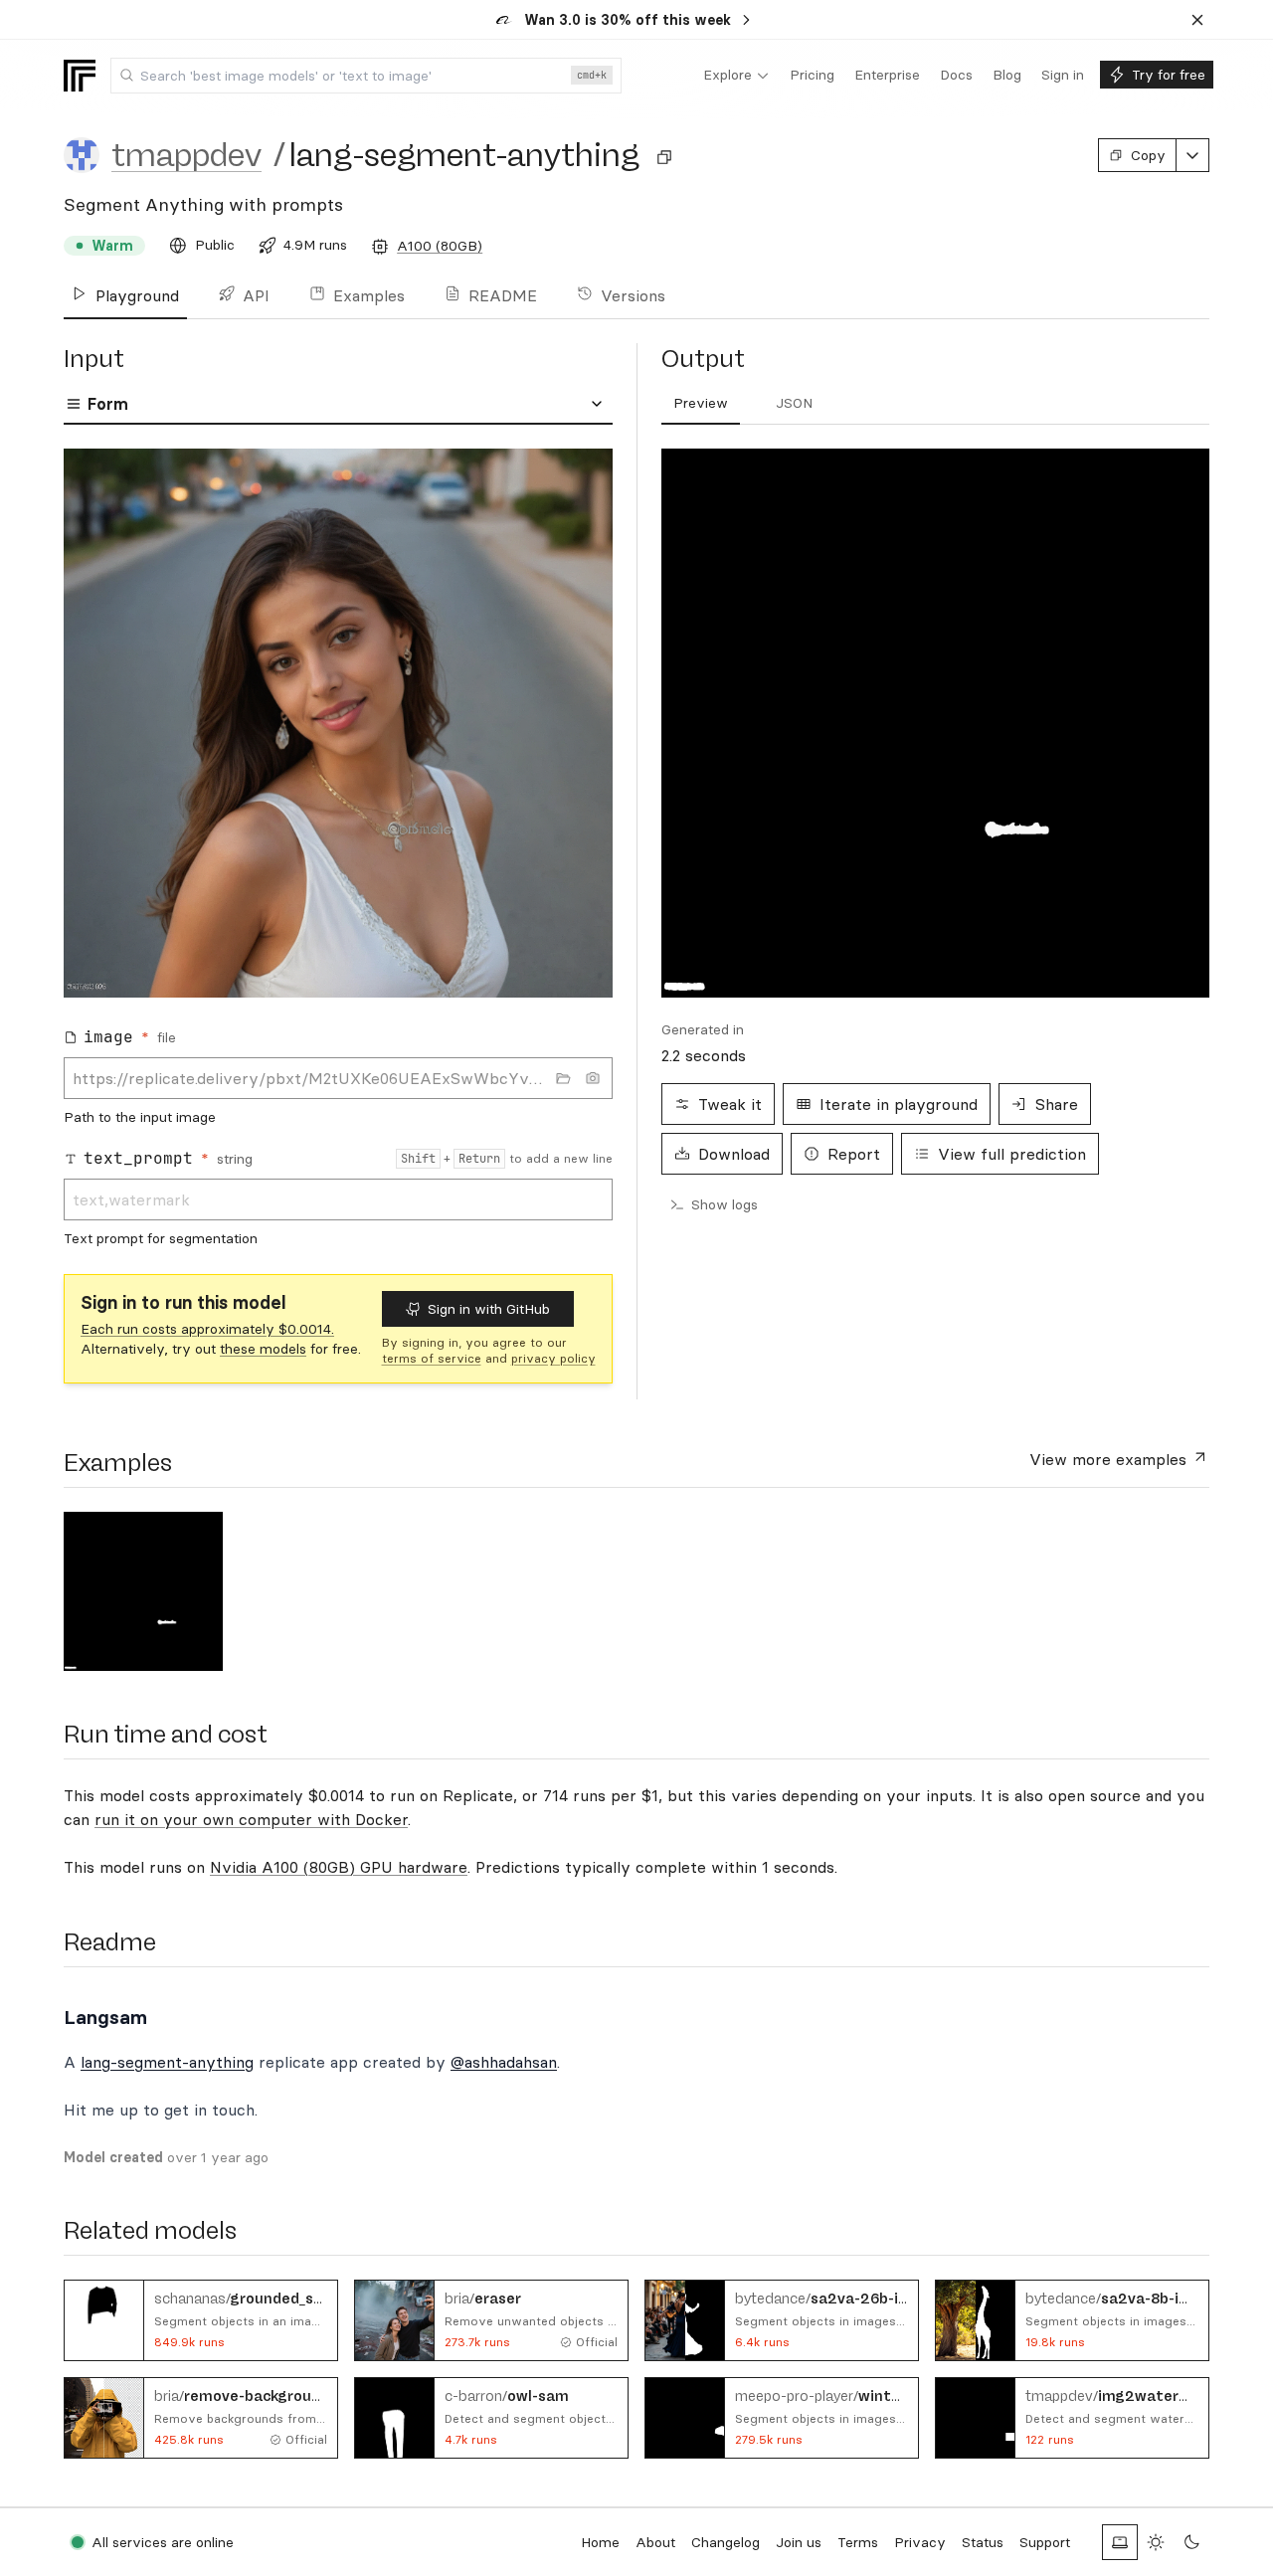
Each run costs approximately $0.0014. (207, 1329)
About (655, 2542)
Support (1045, 2542)
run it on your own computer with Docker (251, 1819)
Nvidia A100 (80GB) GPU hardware (339, 1867)
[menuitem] (736, 76)
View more (1108, 1459)
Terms (858, 2542)
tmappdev (186, 155)
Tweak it (730, 1104)
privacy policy (553, 1358)
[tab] (701, 404)
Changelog (726, 2542)
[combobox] (366, 76)
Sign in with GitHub (489, 1309)
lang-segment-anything (167, 2062)
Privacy (920, 2542)
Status (983, 2542)
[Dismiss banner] (1197, 20)
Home (600, 2542)
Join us (799, 2542)
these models (263, 1349)
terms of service (432, 1358)
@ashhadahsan (504, 2062)
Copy (1148, 155)
